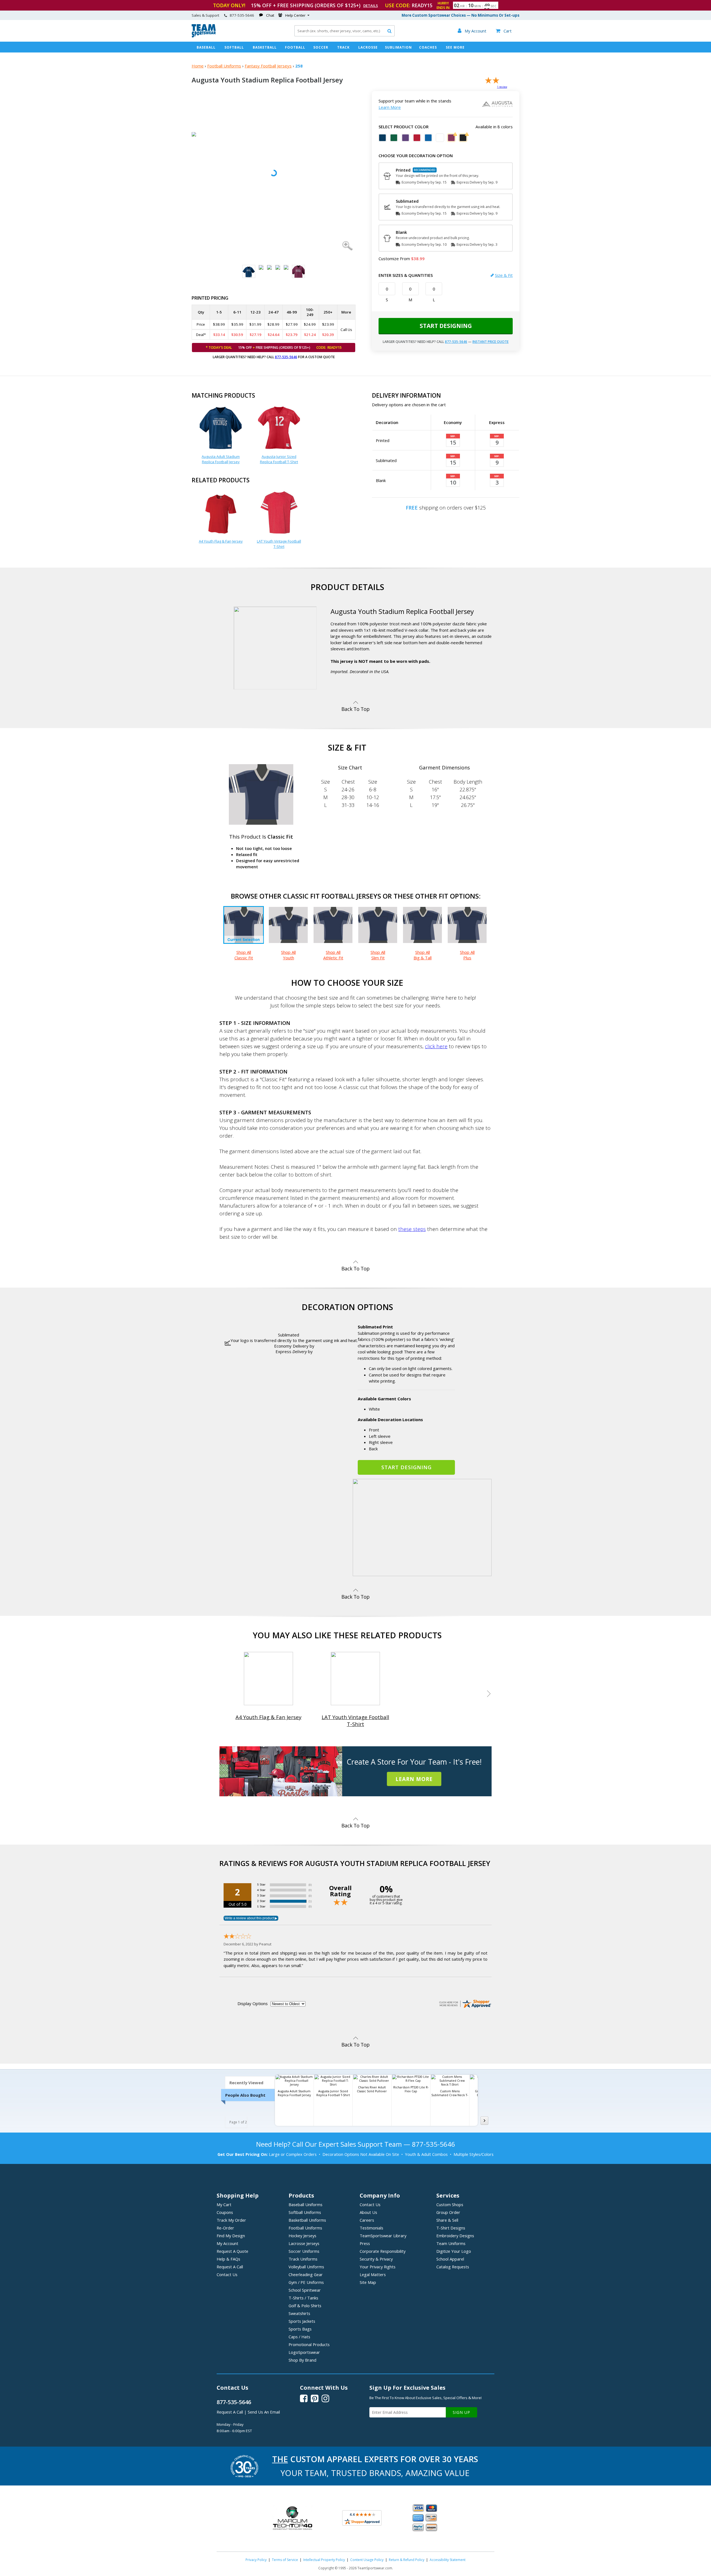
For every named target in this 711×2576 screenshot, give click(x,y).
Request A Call (230, 2267)
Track (343, 47)
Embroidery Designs (455, 2236)
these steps (412, 1229)
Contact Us (227, 2274)
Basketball (265, 47)
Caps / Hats (299, 2337)
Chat (270, 15)
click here (436, 1046)
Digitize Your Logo (454, 2251)
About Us (368, 2212)
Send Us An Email (264, 2412)
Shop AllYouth (288, 955)
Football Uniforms (224, 66)
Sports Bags (300, 2329)
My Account (227, 2243)
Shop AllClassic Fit (244, 955)
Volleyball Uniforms (306, 2267)
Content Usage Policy (367, 2560)
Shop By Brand (302, 2360)
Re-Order (225, 2228)
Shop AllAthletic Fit (333, 955)
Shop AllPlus (467, 955)
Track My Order (231, 2220)
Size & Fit (504, 275)
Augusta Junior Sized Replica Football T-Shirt (279, 459)
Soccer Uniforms (304, 2251)
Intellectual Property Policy (324, 2560)
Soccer (321, 47)
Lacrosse (368, 47)
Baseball (206, 47)
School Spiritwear (305, 2290)
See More (455, 47)
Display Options (253, 2003)
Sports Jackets (302, 2321)
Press (365, 2243)
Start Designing (446, 326)
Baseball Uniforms (306, 2204)
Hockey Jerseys (302, 2236)
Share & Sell (447, 2220)
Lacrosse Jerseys (304, 2243)
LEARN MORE (414, 1779)
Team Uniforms (451, 2243)
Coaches (428, 47)
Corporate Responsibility (383, 2251)
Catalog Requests (453, 2267)
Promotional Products (309, 2344)
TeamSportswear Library (383, 2236)
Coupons (225, 2212)
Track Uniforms (303, 2259)
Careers (367, 2220)
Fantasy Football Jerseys (268, 66)
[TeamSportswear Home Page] (204, 36)
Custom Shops (450, 2204)
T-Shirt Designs (451, 2228)
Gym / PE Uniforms (306, 2282)
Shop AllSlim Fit (378, 955)
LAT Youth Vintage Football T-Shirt (279, 544)
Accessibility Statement (448, 2560)
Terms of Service (285, 2560)
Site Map (368, 2282)
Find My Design (231, 2236)
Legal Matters (373, 2274)
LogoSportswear (304, 2352)
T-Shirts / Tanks (303, 2298)
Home (198, 66)
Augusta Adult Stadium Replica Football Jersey (221, 459)
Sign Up (461, 2412)
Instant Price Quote (490, 342)
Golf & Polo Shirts (305, 2306)
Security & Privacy (376, 2259)
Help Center (295, 15)
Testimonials (371, 2228)
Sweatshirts (299, 2313)
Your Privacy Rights (378, 2267)
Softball (234, 47)
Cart (504, 31)
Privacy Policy (256, 2560)
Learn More (390, 107)
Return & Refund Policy (407, 2560)
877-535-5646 (286, 357)
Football (295, 47)
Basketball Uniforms (307, 2220)
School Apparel (450, 2259)
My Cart (224, 2204)
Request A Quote (232, 2251)
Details (371, 6)
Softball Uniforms (305, 2212)
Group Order (448, 2212)
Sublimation (398, 47)
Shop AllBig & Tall (423, 955)
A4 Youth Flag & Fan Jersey (221, 541)
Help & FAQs (228, 2259)
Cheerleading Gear (306, 2274)
